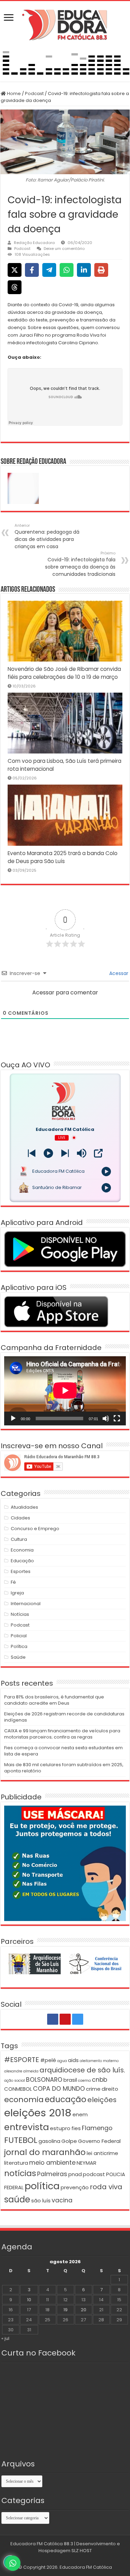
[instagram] (78, 2019)
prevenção (75, 2187)
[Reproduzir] (13, 1418)
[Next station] (32, 1153)
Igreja (17, 1593)
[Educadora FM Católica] (65, 24)
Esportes (21, 1571)
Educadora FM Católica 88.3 (42, 2544)
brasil (70, 2080)
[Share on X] (15, 270)
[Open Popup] (98, 1153)
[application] (65, 1391)
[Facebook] (53, 2019)
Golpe (69, 2141)
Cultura (19, 1539)
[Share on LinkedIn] (84, 270)
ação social (15, 2081)
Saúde (18, 1657)
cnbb (99, 2080)
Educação (22, 1561)
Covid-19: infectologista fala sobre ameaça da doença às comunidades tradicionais (80, 564)
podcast (94, 2174)
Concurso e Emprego (35, 1529)
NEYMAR (86, 2163)
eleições (102, 2100)
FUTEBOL (21, 2140)
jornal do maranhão (45, 2152)
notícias (20, 2173)
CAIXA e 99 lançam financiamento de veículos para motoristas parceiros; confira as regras (62, 1734)
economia (24, 2100)
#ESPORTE (22, 2060)
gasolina (49, 2141)
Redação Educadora (34, 243)
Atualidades (24, 1507)
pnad (75, 2174)
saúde (17, 2199)
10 (29, 2300)
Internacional (26, 1604)
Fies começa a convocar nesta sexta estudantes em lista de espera (63, 1751)
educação (66, 2099)
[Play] (48, 1153)
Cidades (20, 1518)
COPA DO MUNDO (59, 2089)
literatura (16, 2163)
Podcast (34, 93)
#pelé (48, 2060)
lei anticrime (102, 2153)
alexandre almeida (21, 2071)
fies (76, 2128)
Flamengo (97, 2128)
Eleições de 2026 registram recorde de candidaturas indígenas (64, 1717)
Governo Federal (99, 2141)
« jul (5, 2338)
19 (66, 2310)
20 (84, 2310)
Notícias (20, 1614)
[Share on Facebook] (32, 270)
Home (13, 93)
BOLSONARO (44, 2080)
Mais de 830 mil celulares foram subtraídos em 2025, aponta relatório (64, 1768)
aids (73, 2060)
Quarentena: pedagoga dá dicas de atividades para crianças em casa (47, 536)
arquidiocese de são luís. (82, 2070)
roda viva (106, 2187)
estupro (60, 2128)
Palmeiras (52, 2174)
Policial (19, 1636)
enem (80, 2114)
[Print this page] (101, 270)
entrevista (27, 2127)
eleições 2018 (38, 2113)
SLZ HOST (82, 2551)
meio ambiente (52, 2163)
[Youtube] (65, 2019)
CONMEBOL (18, 2089)
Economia (22, 1550)
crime (93, 2089)
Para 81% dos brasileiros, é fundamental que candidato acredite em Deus (54, 1700)
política (42, 2186)
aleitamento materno (99, 2061)
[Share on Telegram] (49, 270)
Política (19, 1646)
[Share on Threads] (15, 287)
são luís (41, 2200)
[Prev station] (65, 1153)
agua (62, 2061)
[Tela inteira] (117, 1418)
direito (110, 2089)
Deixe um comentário (64, 249)
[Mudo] (106, 1418)
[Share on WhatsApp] (67, 270)
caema (84, 2081)
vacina (62, 2200)
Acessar (118, 973)
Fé (13, 1582)
